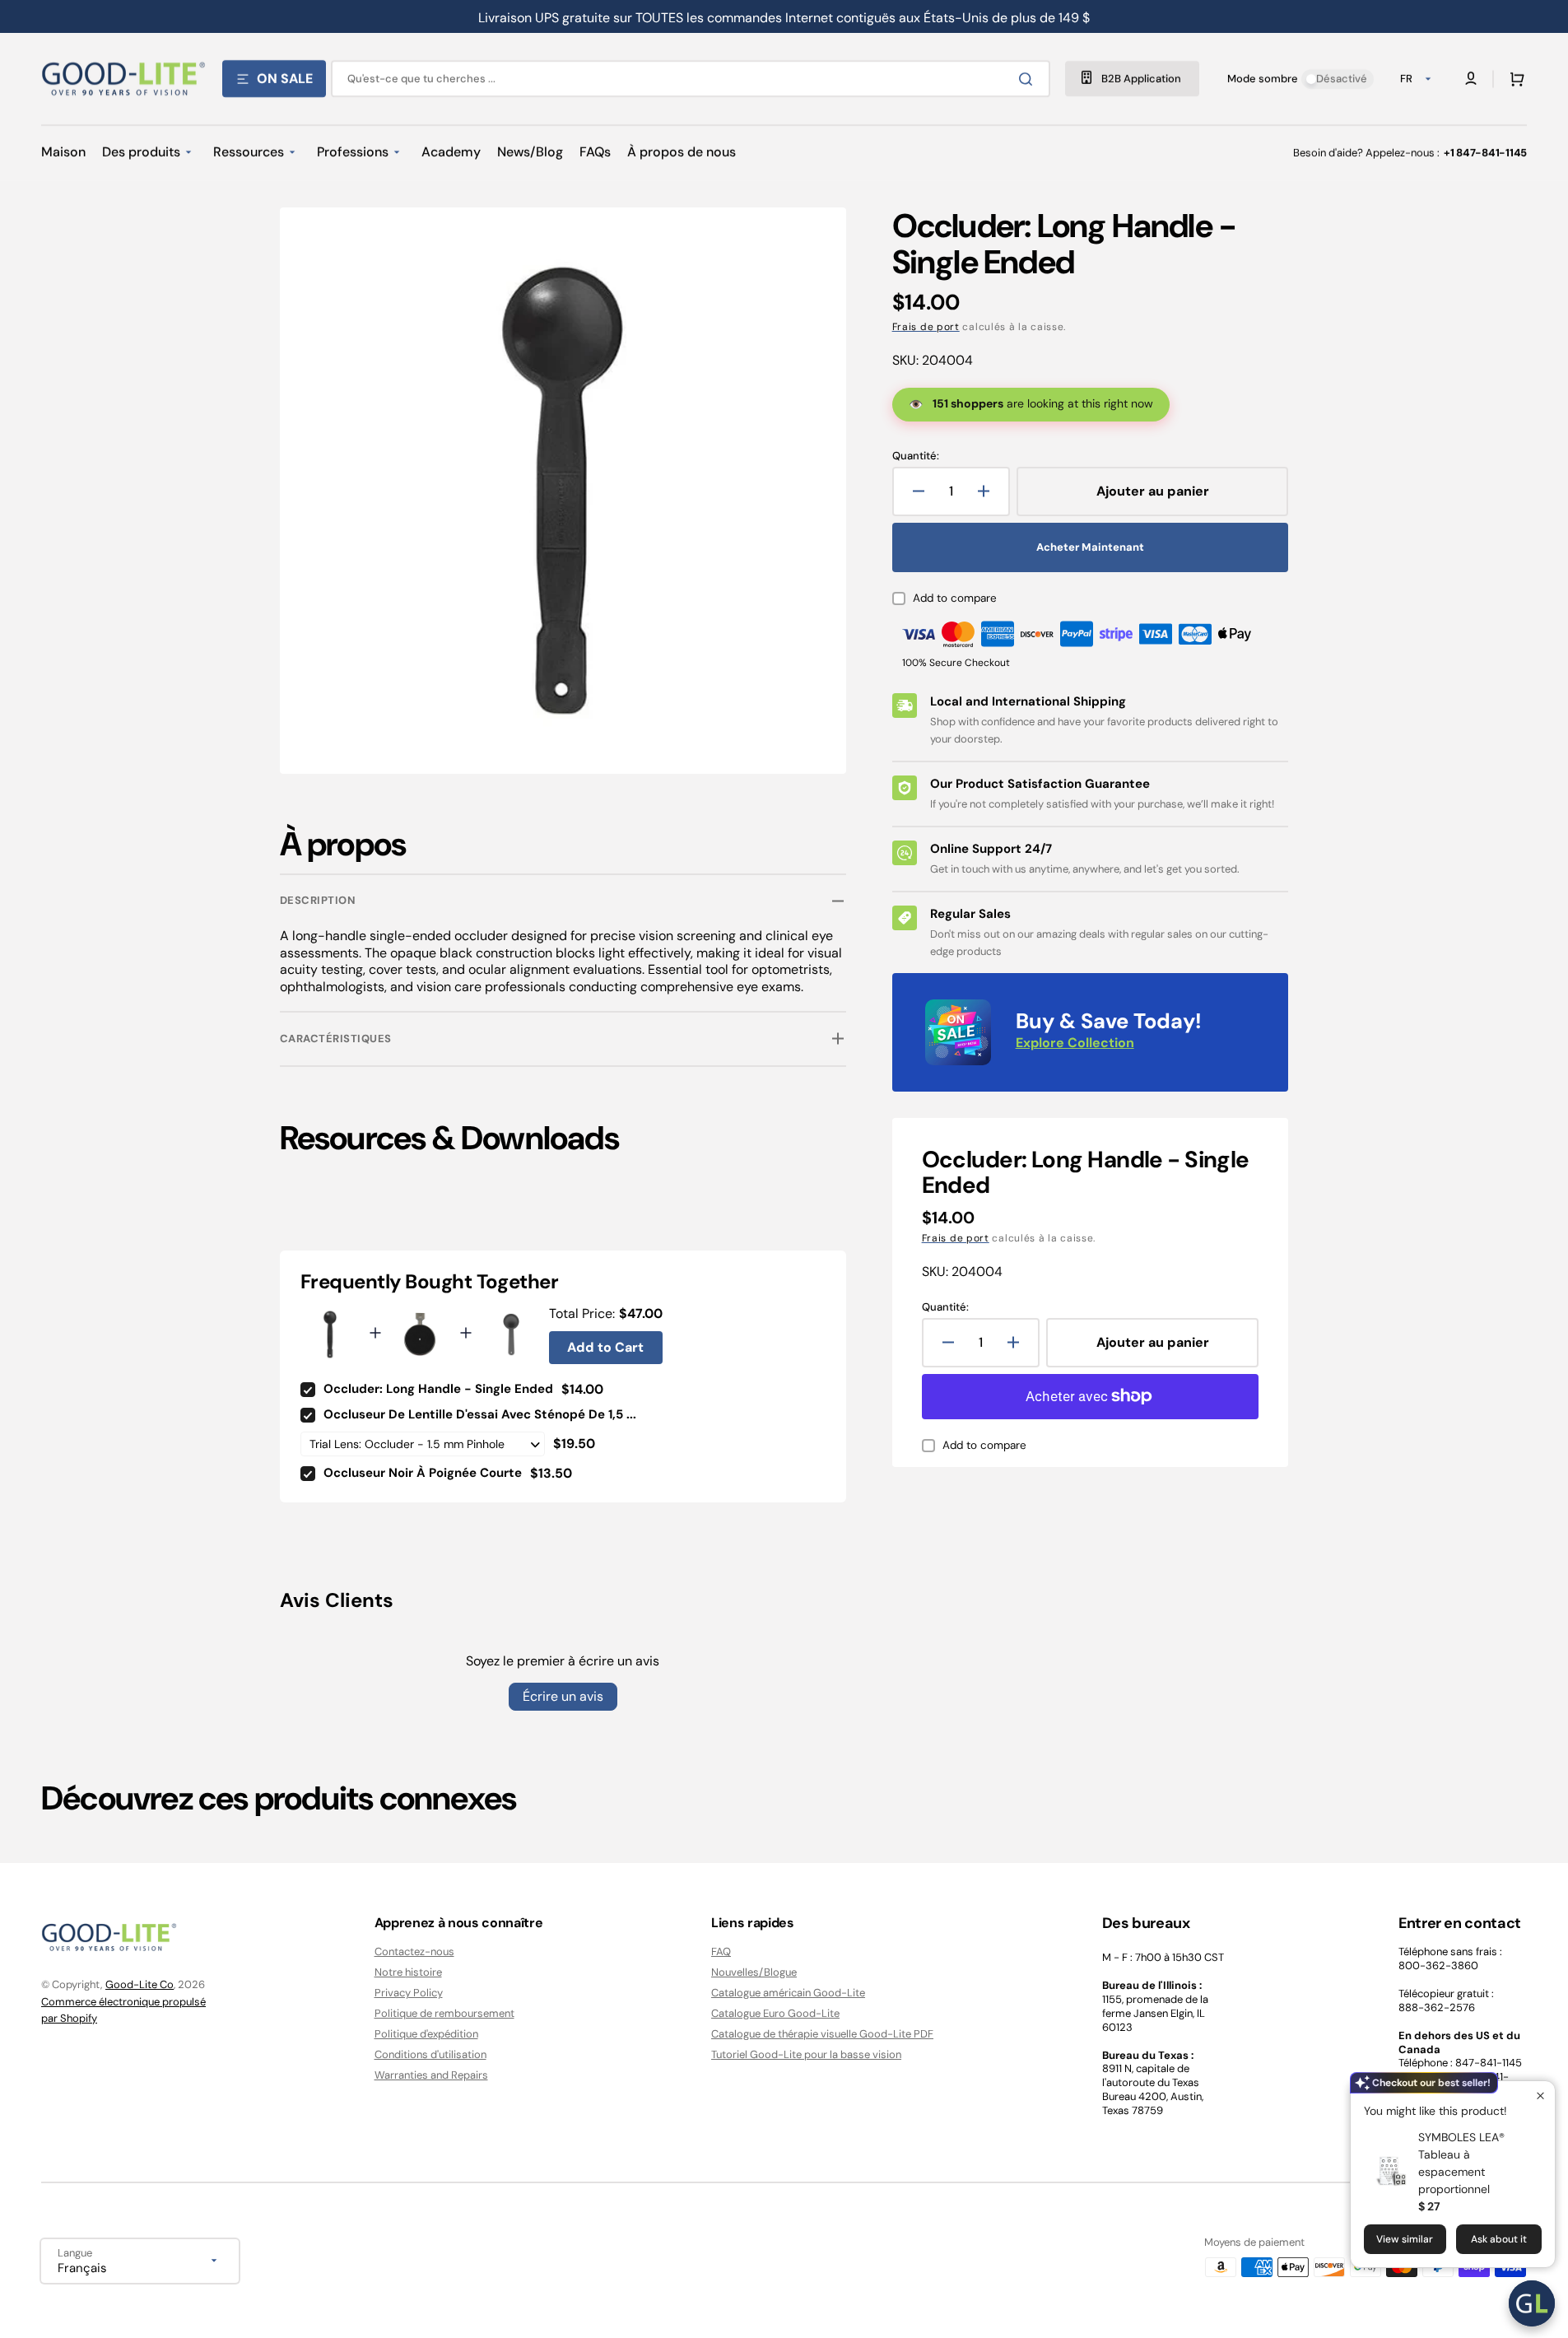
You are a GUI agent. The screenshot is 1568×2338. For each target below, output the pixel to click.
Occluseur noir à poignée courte (423, 1473)
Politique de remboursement (444, 2013)
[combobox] (691, 79)
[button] (1514, 79)
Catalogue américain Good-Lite (788, 1993)
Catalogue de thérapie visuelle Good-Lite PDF (822, 2034)
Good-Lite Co (140, 1984)
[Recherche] (1029, 79)
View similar (1405, 2239)
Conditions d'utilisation (430, 2054)
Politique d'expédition (426, 2034)
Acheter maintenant (1090, 547)
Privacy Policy (409, 1993)
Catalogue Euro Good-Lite (775, 2013)
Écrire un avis (563, 1696)
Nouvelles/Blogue (754, 1972)
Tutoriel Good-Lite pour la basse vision (806, 2054)
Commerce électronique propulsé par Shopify (123, 2010)
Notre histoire (408, 1972)
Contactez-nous (414, 1952)
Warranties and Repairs (431, 2075)
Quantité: (916, 456)
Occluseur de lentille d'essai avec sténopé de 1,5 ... (480, 1414)
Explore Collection (1075, 1043)
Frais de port (926, 327)
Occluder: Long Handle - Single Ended (438, 1389)
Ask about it (1499, 2239)
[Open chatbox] (1532, 2303)
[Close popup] (1540, 2096)
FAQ (721, 1952)
